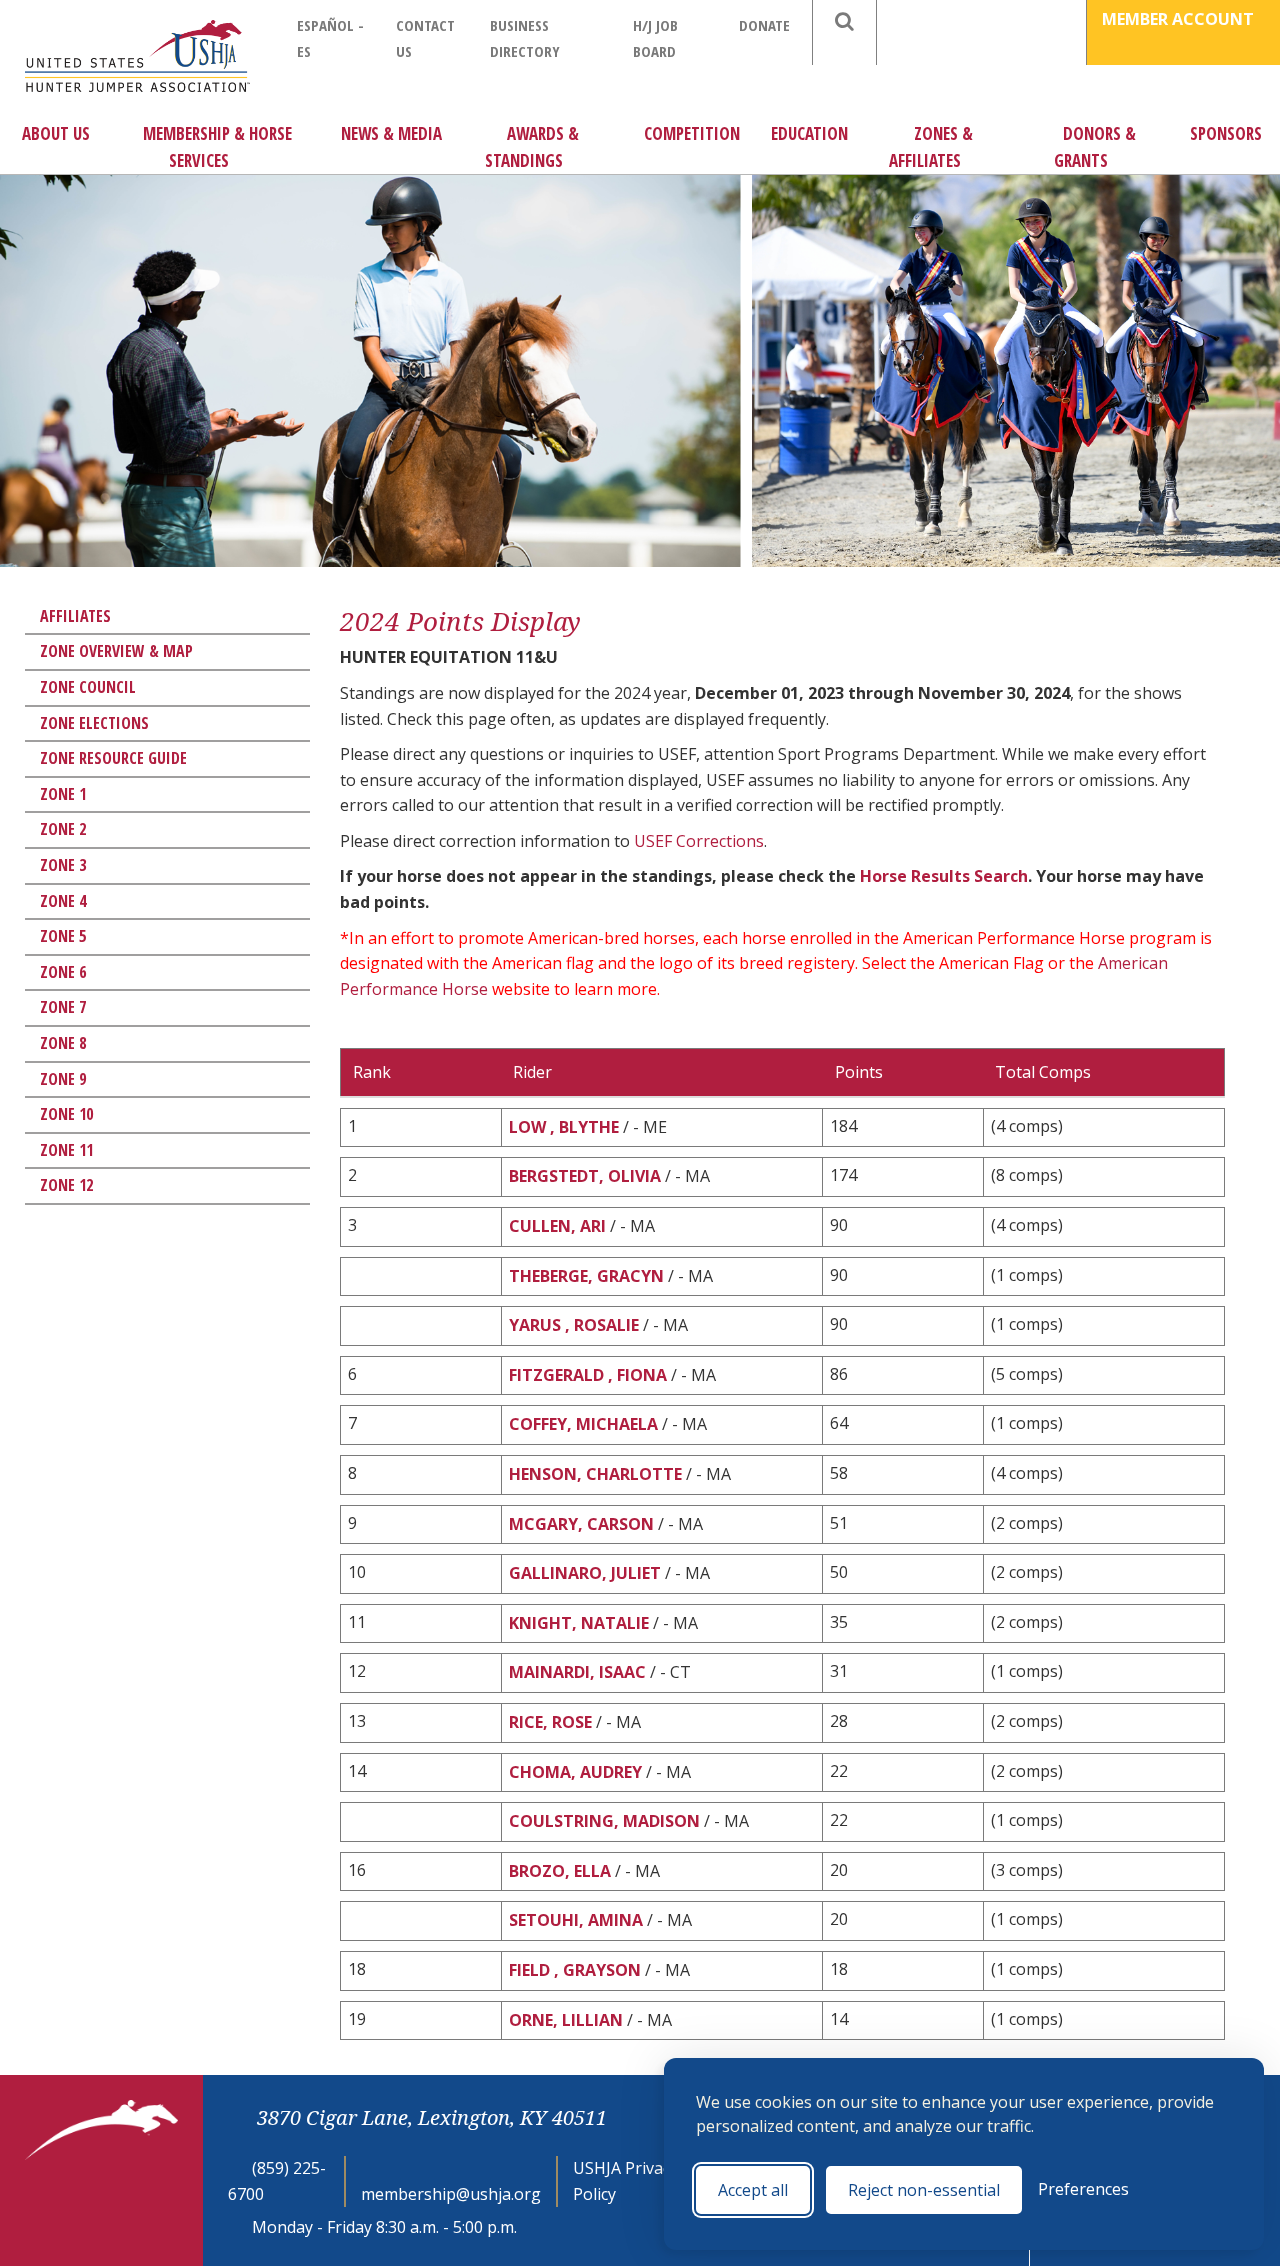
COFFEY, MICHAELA (583, 1424)
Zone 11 (66, 1150)
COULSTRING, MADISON (604, 1821)
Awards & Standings (532, 147)
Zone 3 (63, 865)
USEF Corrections (699, 841)
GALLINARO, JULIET (585, 1573)
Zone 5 (63, 936)
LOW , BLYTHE (564, 1127)
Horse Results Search (944, 876)
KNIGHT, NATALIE (579, 1623)
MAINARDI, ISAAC (577, 1672)
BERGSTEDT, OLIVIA (585, 1176)
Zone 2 (63, 829)
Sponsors (1226, 133)
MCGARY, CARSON (581, 1524)
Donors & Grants (1095, 147)
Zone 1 (63, 794)
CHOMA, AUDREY (575, 1772)
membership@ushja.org (451, 2194)
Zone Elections (94, 723)
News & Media (391, 133)
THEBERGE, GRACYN (586, 1276)
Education (809, 133)
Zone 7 (63, 1007)
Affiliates (75, 616)
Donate (764, 25)
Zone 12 (66, 1185)
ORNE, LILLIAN (566, 2020)
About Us (56, 133)
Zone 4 (63, 901)
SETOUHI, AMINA (576, 1920)
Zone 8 (63, 1043)
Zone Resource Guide (113, 758)
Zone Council (88, 687)
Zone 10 (66, 1114)
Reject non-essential (924, 2190)
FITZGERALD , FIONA (588, 1375)
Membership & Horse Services (217, 147)
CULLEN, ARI (557, 1226)
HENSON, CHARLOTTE (595, 1474)
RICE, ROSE (550, 1722)
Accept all (753, 2190)
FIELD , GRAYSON (575, 1970)
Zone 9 (63, 1079)
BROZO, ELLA (560, 1871)
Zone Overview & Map (116, 651)
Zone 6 (63, 972)
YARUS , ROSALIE (574, 1325)
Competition (692, 133)
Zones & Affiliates (931, 147)
